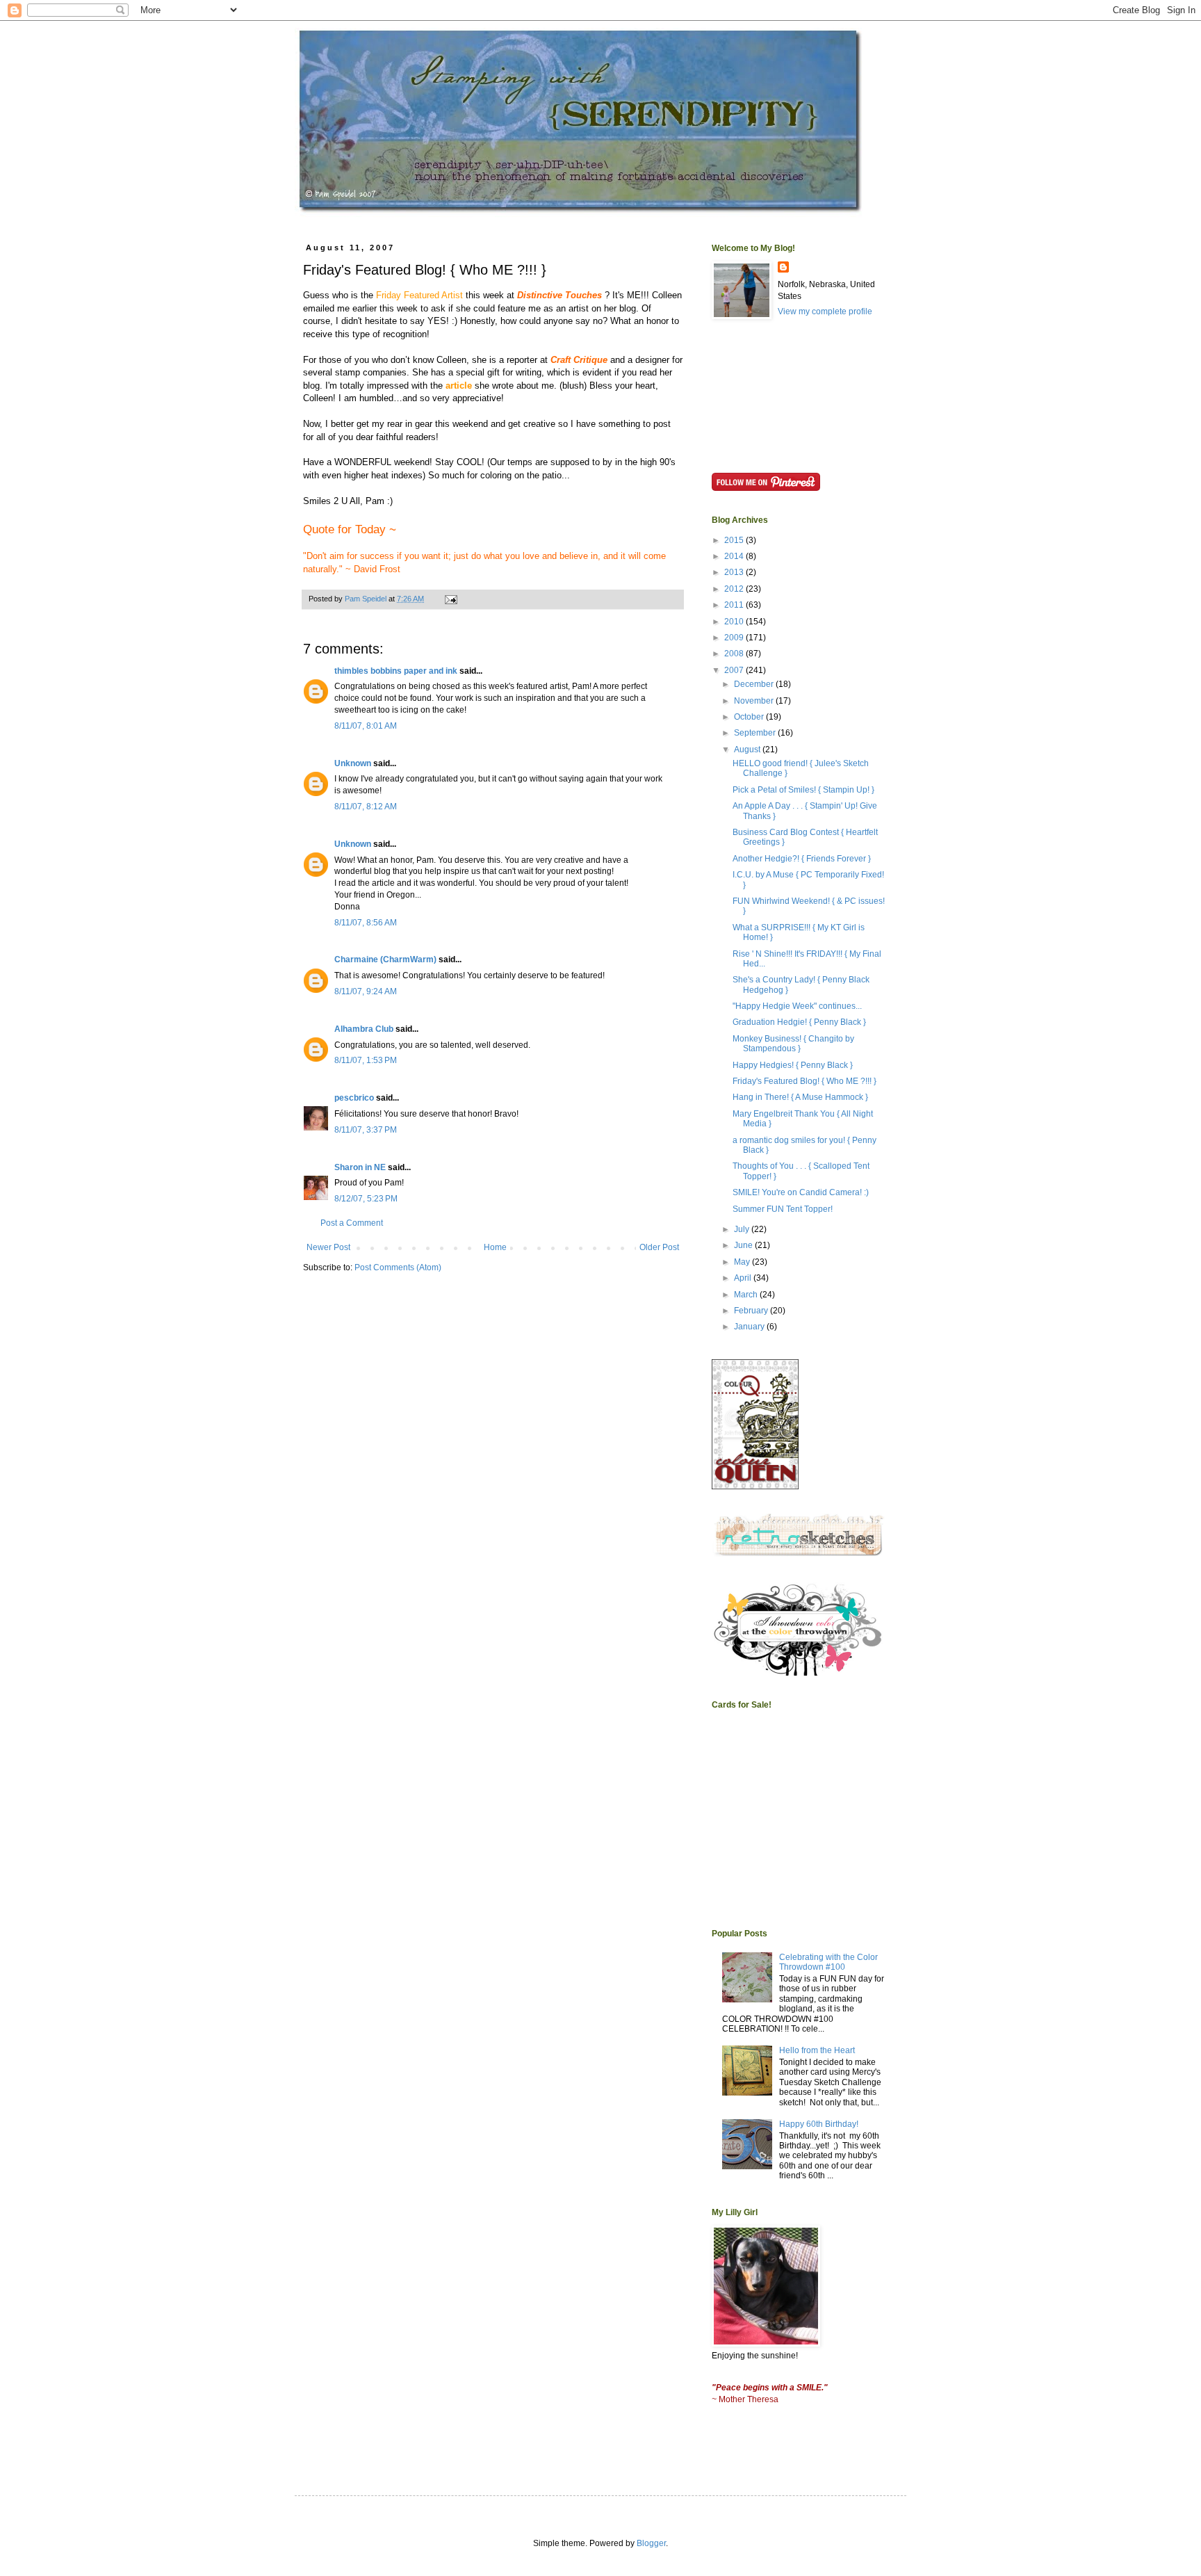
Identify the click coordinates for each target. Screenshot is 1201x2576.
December (755, 684)
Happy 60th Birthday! (819, 2124)
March (747, 1295)
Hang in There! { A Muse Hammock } (800, 1097)
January (750, 1327)
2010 (735, 622)
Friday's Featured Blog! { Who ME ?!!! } (804, 1081)
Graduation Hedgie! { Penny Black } (799, 1022)
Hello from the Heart (817, 2050)
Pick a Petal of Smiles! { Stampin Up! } (803, 790)
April (744, 1278)
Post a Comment (352, 1223)
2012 (735, 589)
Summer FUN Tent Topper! (783, 1209)
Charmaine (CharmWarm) (385, 959)
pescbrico (354, 1098)
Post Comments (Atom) (398, 1267)
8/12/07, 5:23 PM (366, 1199)
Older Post (659, 1247)
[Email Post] (450, 599)
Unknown (353, 763)
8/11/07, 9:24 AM (366, 991)
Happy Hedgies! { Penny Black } (793, 1065)
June (744, 1245)
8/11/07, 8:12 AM (366, 807)
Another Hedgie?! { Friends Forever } (802, 859)
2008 (735, 654)
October (750, 717)
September (756, 733)
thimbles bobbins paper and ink (396, 671)
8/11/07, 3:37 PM (366, 1130)
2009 (735, 638)
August (748, 750)
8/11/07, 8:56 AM (366, 923)
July (743, 1229)
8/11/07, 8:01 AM (366, 726)
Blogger (651, 2543)
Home (495, 1247)
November (755, 701)
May (743, 1262)
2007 (735, 670)
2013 (735, 572)
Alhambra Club (364, 1029)
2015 (735, 540)
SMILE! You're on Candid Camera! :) (801, 1192)
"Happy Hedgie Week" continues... (797, 1006)
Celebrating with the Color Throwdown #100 (828, 1962)
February (752, 1311)
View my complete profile (825, 311)
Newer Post (328, 1247)
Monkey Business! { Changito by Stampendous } (793, 1044)
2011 (735, 605)
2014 (735, 556)
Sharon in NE (360, 1167)
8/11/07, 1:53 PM (366, 1060)
